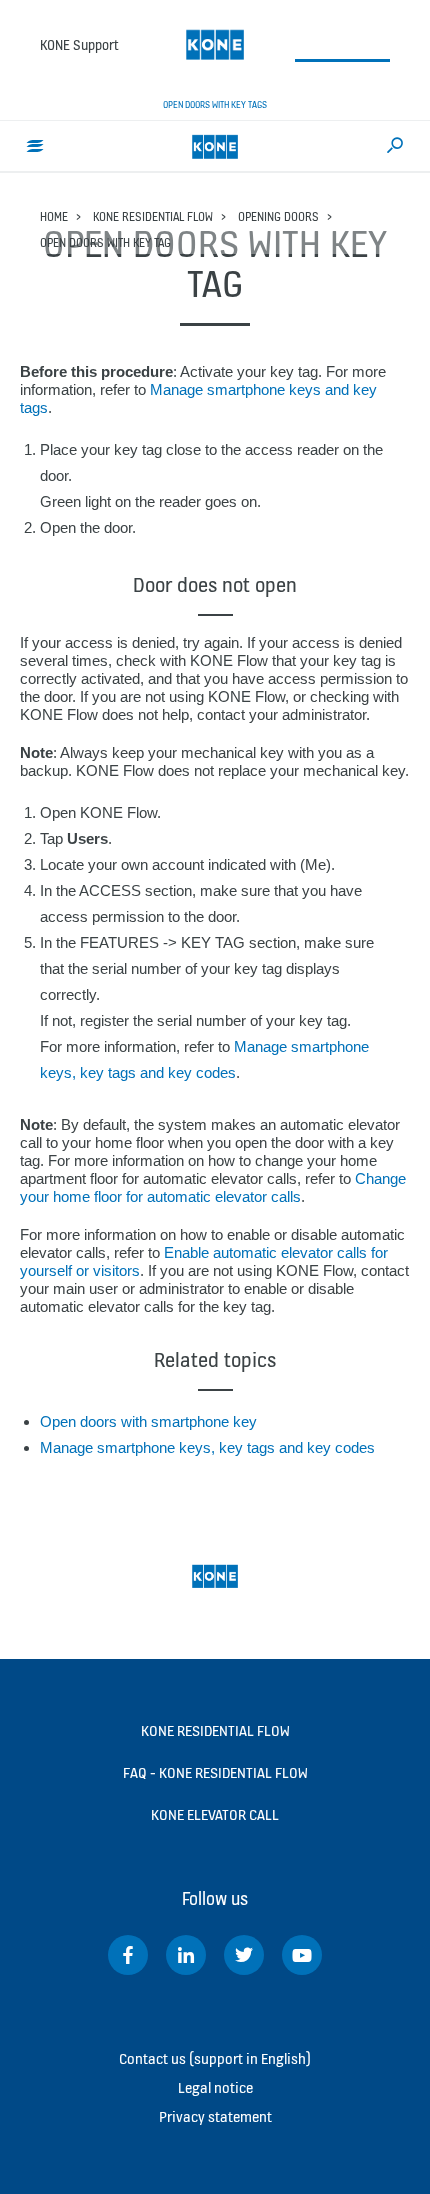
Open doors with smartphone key (148, 1421)
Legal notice (215, 2087)
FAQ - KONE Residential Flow (215, 1772)
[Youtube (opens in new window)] (302, 1955)
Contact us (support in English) (215, 2058)
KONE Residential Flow (153, 216)
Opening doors (278, 216)
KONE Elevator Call (215, 1814)
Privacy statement (215, 2116)
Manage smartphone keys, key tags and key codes (207, 1447)
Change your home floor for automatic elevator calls (213, 1187)
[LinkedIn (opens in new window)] (186, 1955)
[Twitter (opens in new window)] (244, 1955)
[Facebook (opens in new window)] (128, 1955)
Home (54, 216)
